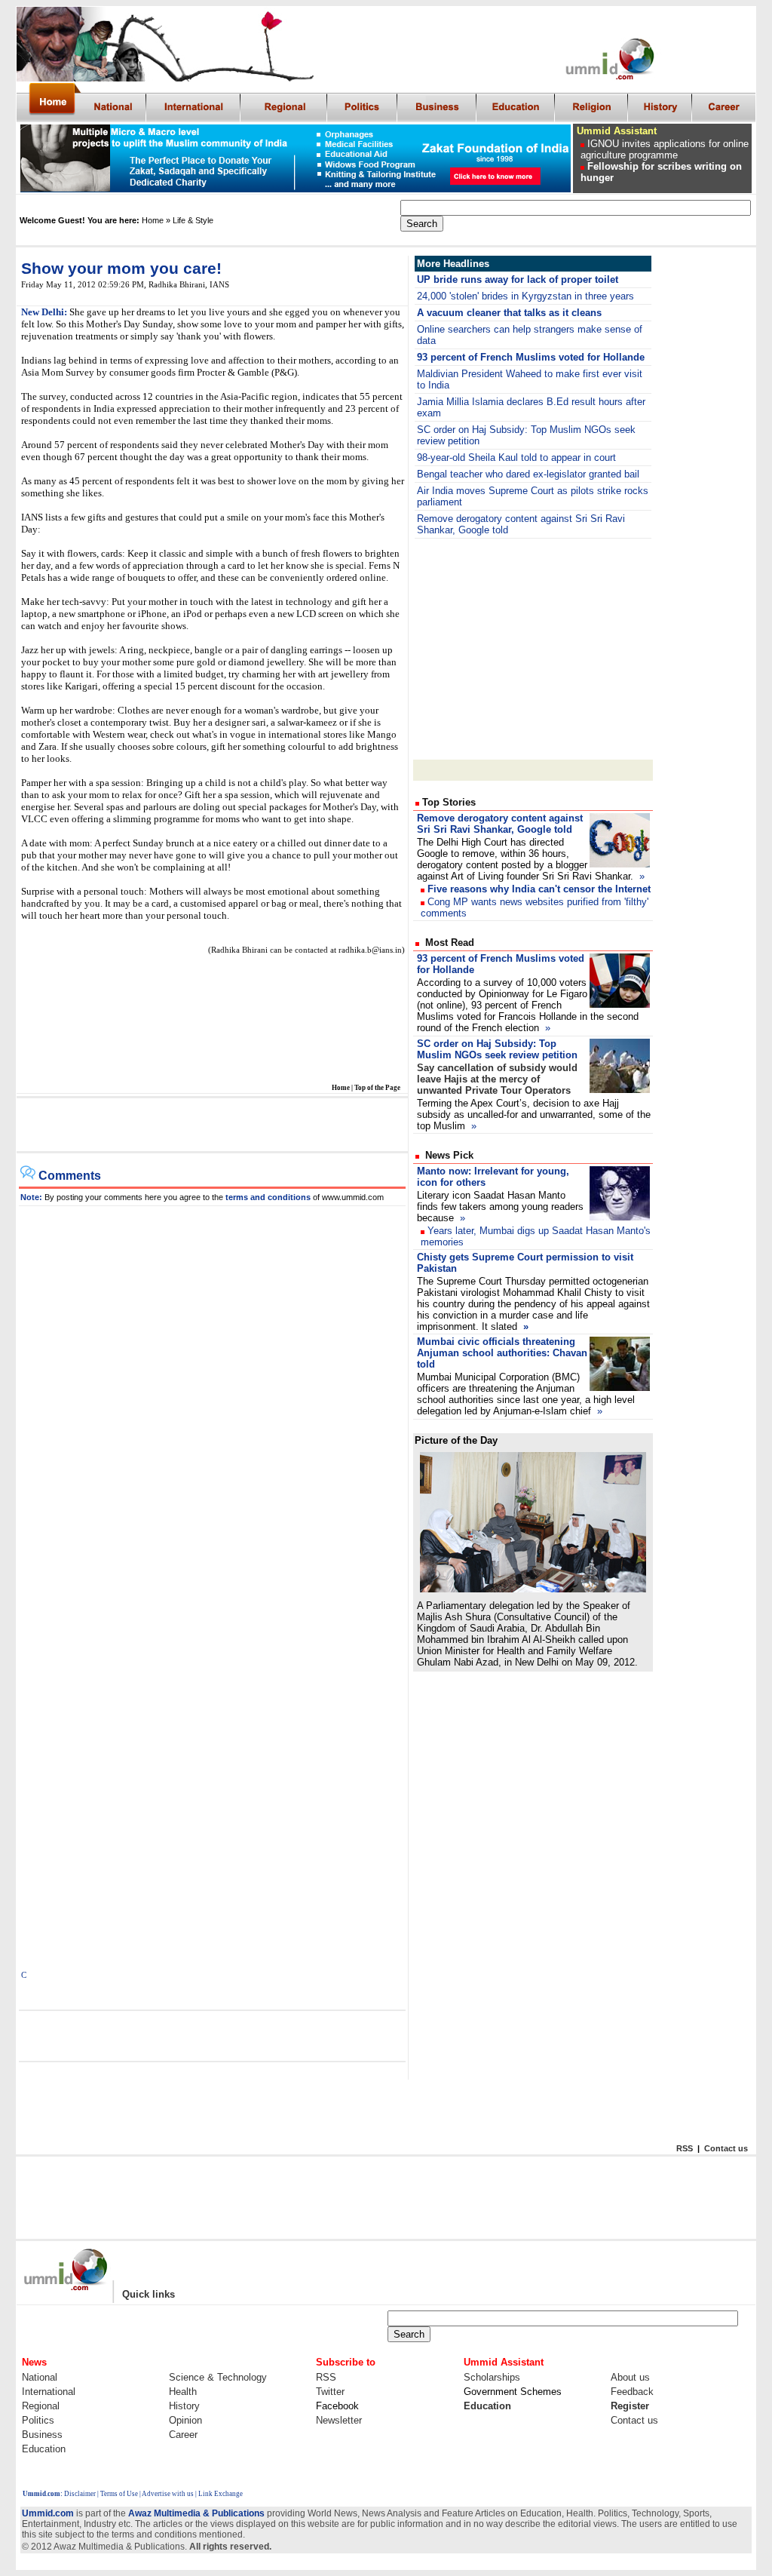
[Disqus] (213, 1395)
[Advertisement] (211, 1125)
